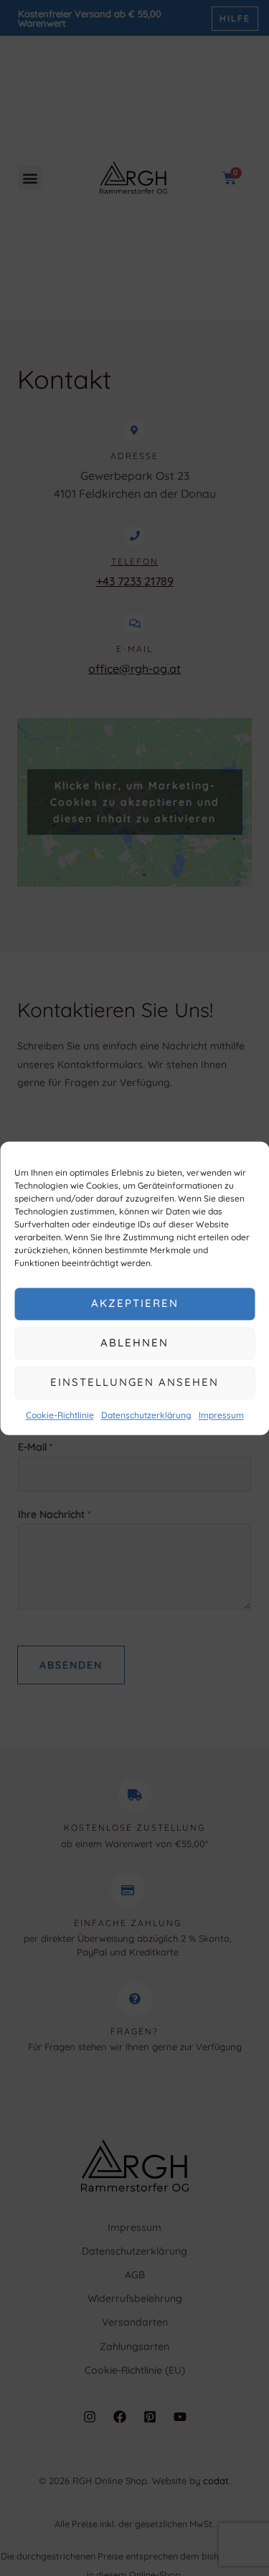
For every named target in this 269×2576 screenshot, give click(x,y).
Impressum (221, 1415)
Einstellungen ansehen (134, 1382)
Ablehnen (134, 1343)
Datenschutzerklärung (146, 1415)
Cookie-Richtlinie (60, 1415)
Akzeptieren (135, 1303)
